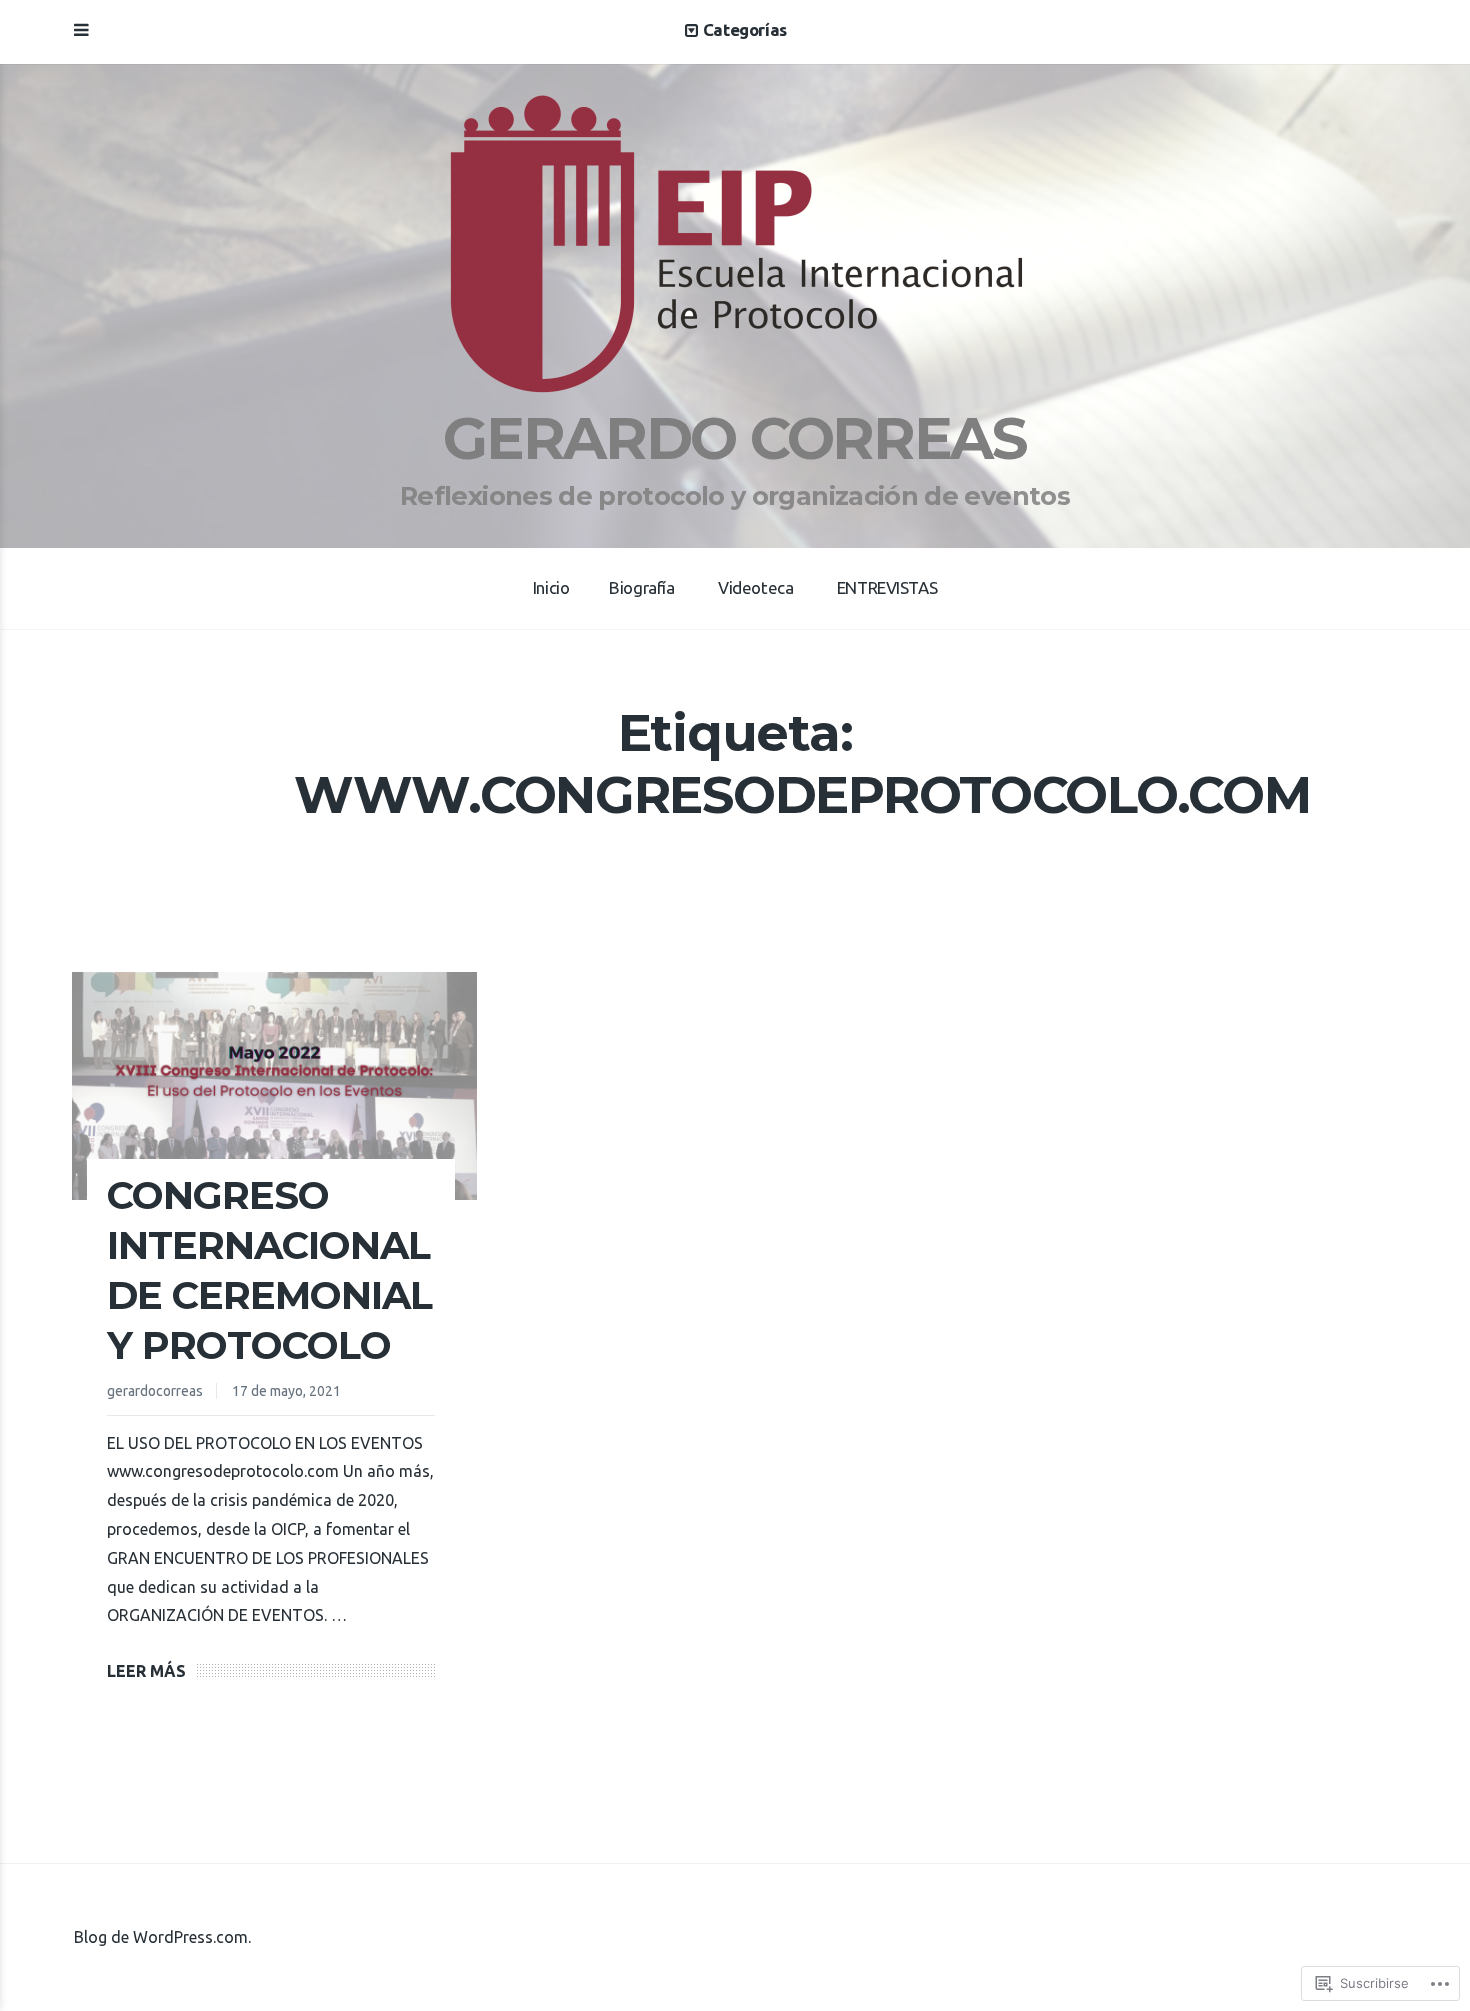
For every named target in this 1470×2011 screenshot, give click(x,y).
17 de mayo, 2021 (286, 1391)
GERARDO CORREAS (734, 438)
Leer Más (146, 1671)
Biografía (641, 587)
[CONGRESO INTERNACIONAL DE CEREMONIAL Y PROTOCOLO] (274, 1086)
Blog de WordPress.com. (162, 1937)
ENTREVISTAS (887, 587)
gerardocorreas (155, 1391)
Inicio (551, 587)
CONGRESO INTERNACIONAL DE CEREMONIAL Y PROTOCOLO (270, 1270)
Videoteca (755, 587)
